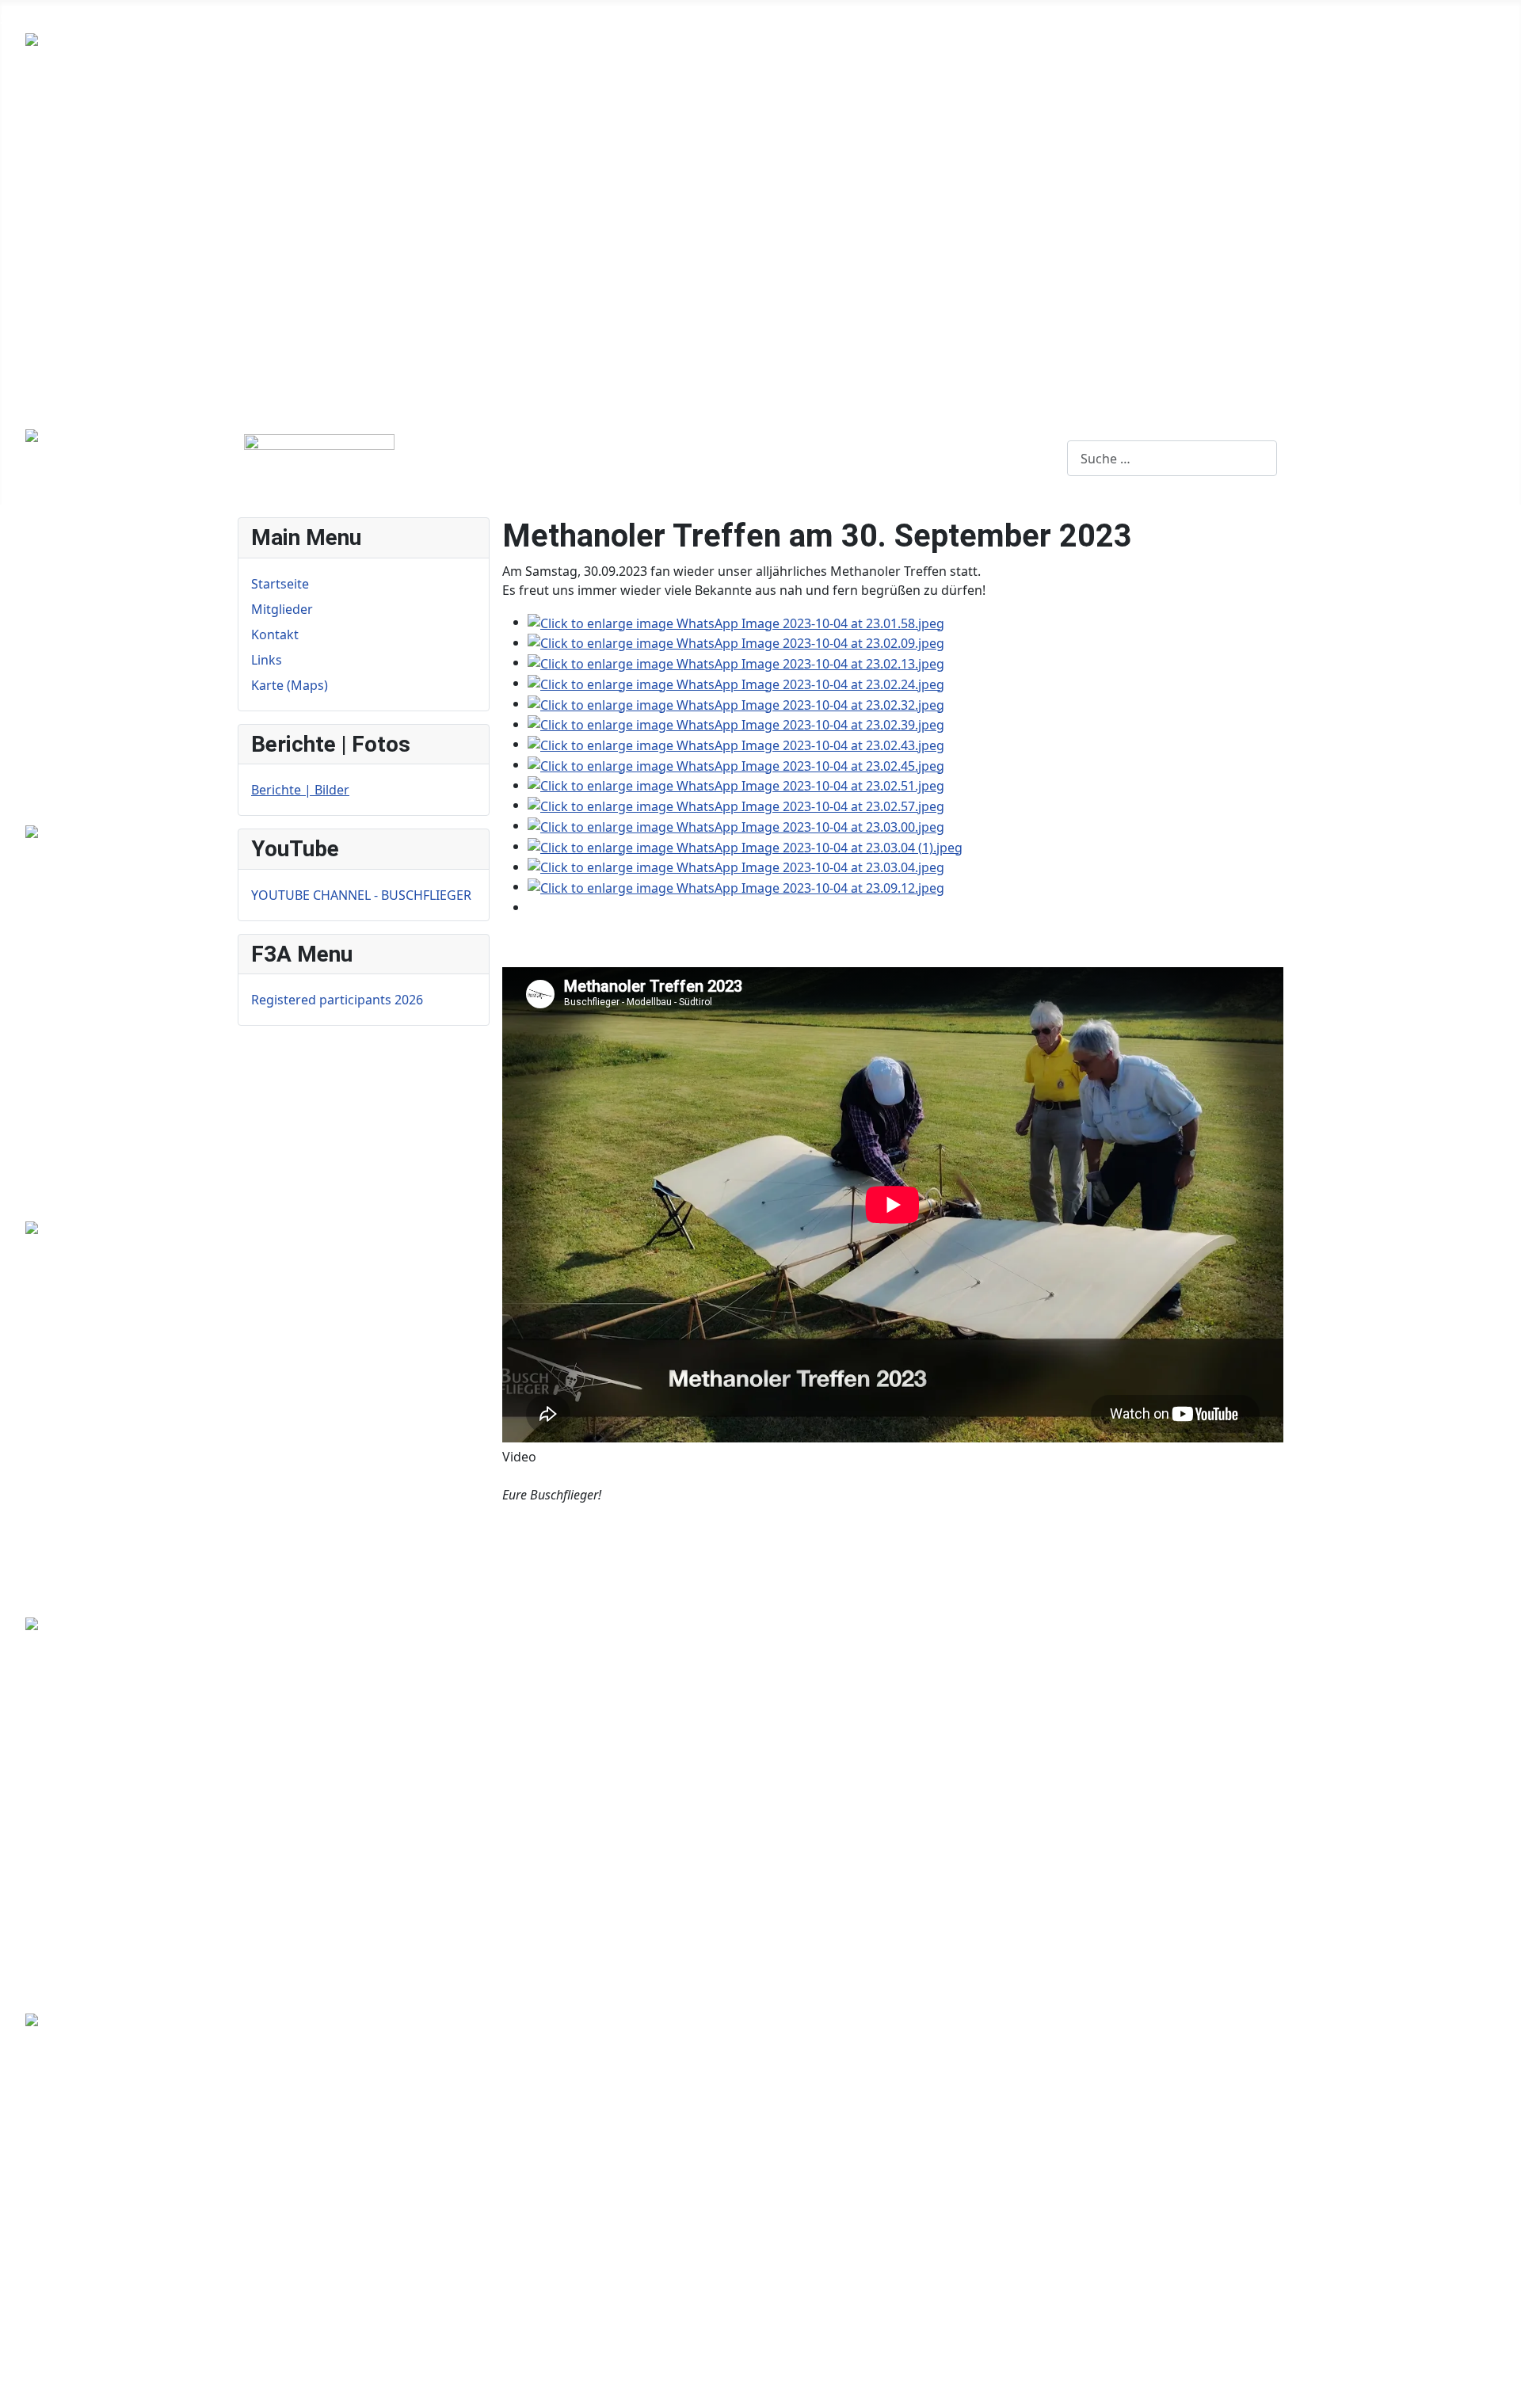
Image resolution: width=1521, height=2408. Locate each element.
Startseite (29, 19)
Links (241, 19)
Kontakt (183, 19)
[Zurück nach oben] (1501, 2388)
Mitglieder (109, 19)
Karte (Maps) (315, 19)
